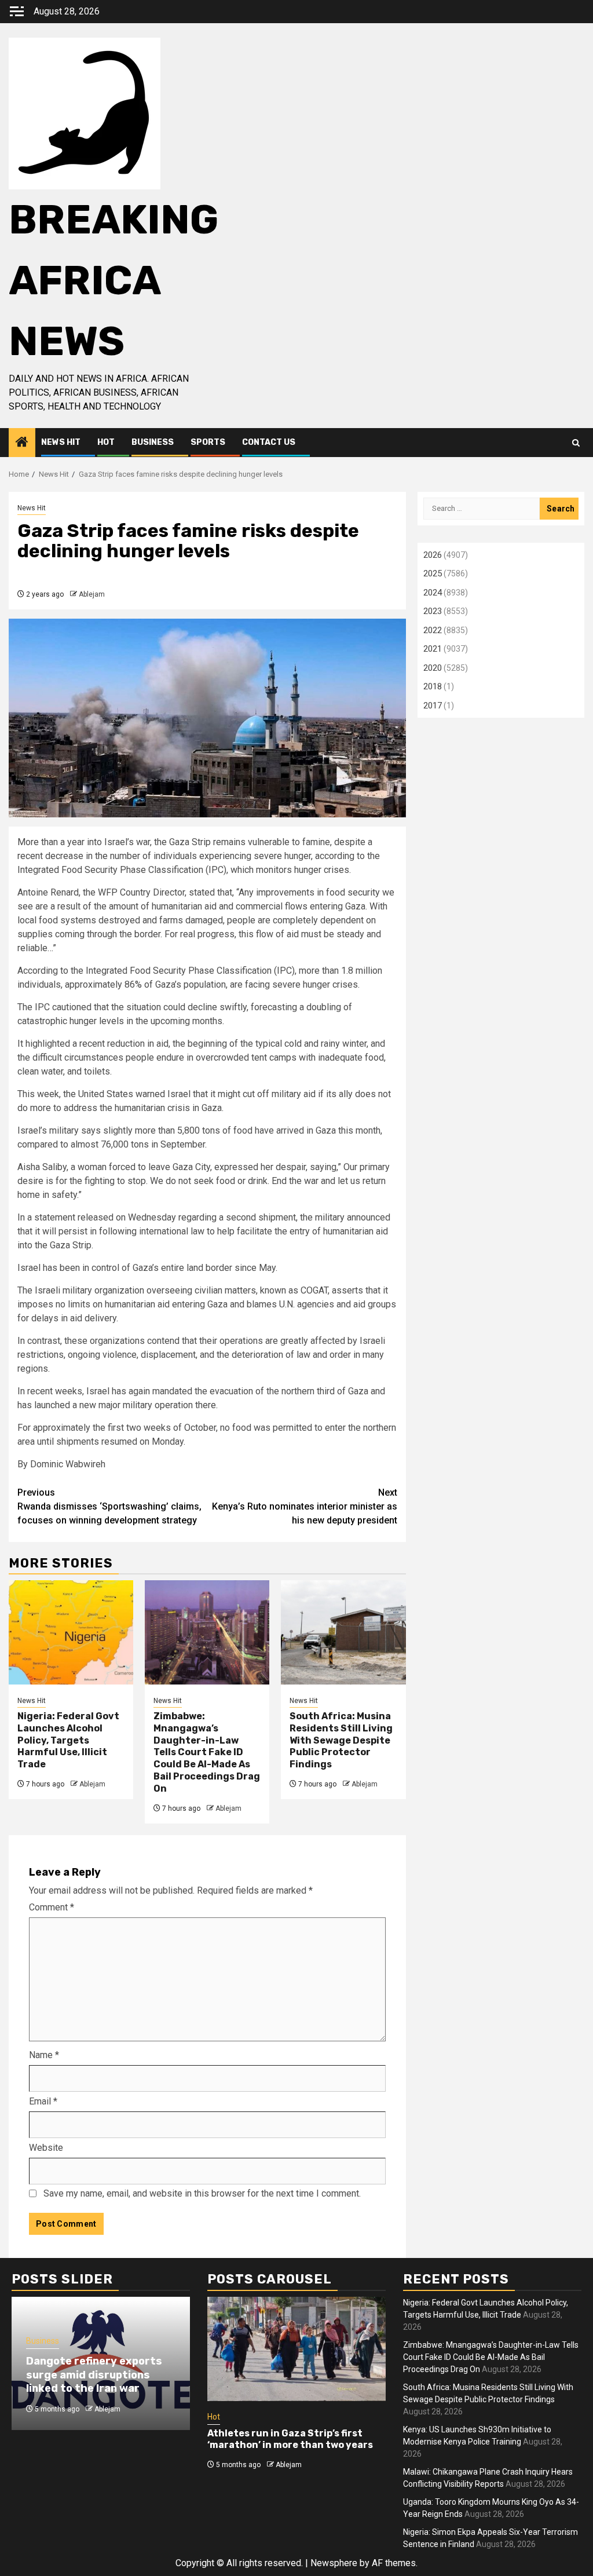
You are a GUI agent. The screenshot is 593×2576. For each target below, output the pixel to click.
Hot (106, 442)
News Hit (61, 442)
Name (44, 2055)
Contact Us (269, 442)
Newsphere (334, 2563)
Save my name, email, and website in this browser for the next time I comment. (202, 2193)
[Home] (22, 443)
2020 (433, 668)
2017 (433, 706)
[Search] (576, 443)
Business (153, 442)
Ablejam (92, 594)
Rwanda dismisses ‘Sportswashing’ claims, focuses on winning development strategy (109, 1506)
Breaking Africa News (114, 281)
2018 (433, 686)
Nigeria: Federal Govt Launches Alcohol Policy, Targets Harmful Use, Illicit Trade (68, 1740)
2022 (433, 630)
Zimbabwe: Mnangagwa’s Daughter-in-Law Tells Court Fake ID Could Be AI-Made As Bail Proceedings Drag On (207, 1752)
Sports (208, 442)
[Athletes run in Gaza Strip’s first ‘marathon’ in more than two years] (296, 2349)
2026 (433, 555)
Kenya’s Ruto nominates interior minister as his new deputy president (305, 1506)
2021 (433, 649)
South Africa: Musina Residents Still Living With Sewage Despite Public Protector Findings (341, 1740)
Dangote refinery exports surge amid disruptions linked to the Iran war (94, 2375)
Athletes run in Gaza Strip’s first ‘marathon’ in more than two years (290, 2439)
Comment (52, 1907)
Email (43, 2101)
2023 (433, 611)
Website (46, 2148)
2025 (433, 573)
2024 (433, 593)
